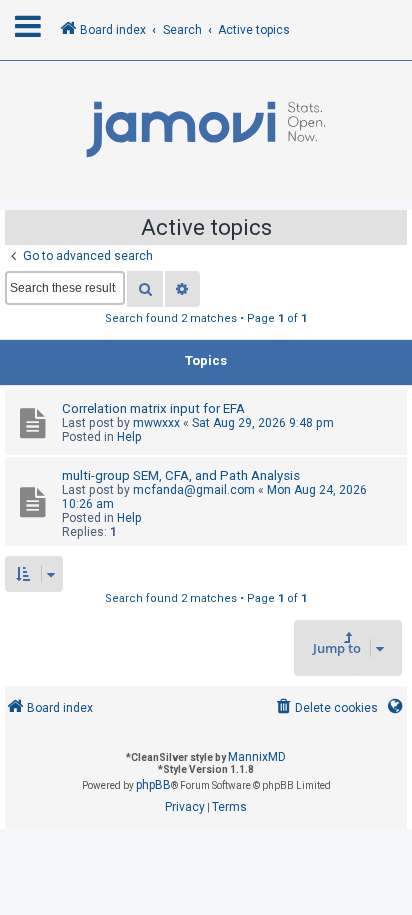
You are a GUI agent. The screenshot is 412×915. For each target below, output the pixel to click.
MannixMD (257, 757)
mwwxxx (156, 423)
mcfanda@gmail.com (194, 490)
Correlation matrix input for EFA (153, 408)
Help (129, 437)
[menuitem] (325, 708)
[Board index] (206, 130)
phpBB (153, 785)
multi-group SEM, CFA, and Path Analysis (181, 475)
